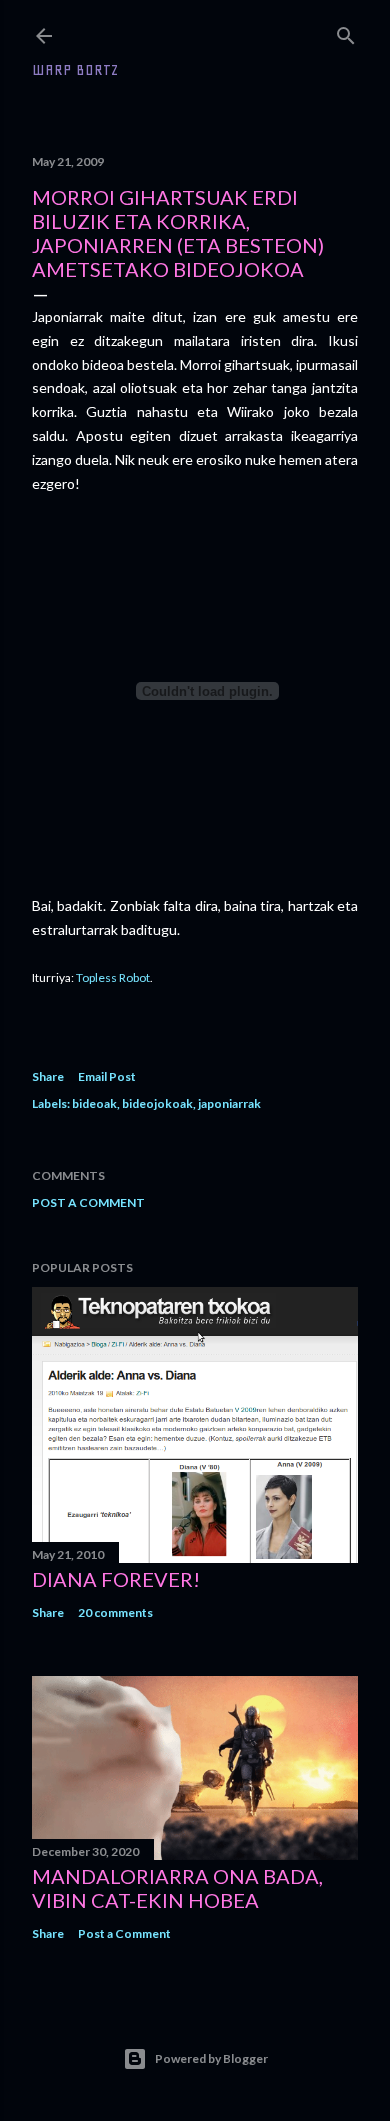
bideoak (94, 1103)
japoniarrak (229, 1103)
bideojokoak (157, 1103)
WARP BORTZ (75, 70)
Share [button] (48, 1076)
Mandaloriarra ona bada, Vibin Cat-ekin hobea (177, 1888)
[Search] (346, 31)
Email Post (107, 1076)
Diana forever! (116, 1579)
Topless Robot (113, 977)
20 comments (115, 1612)
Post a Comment (88, 1202)
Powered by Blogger (211, 2058)
